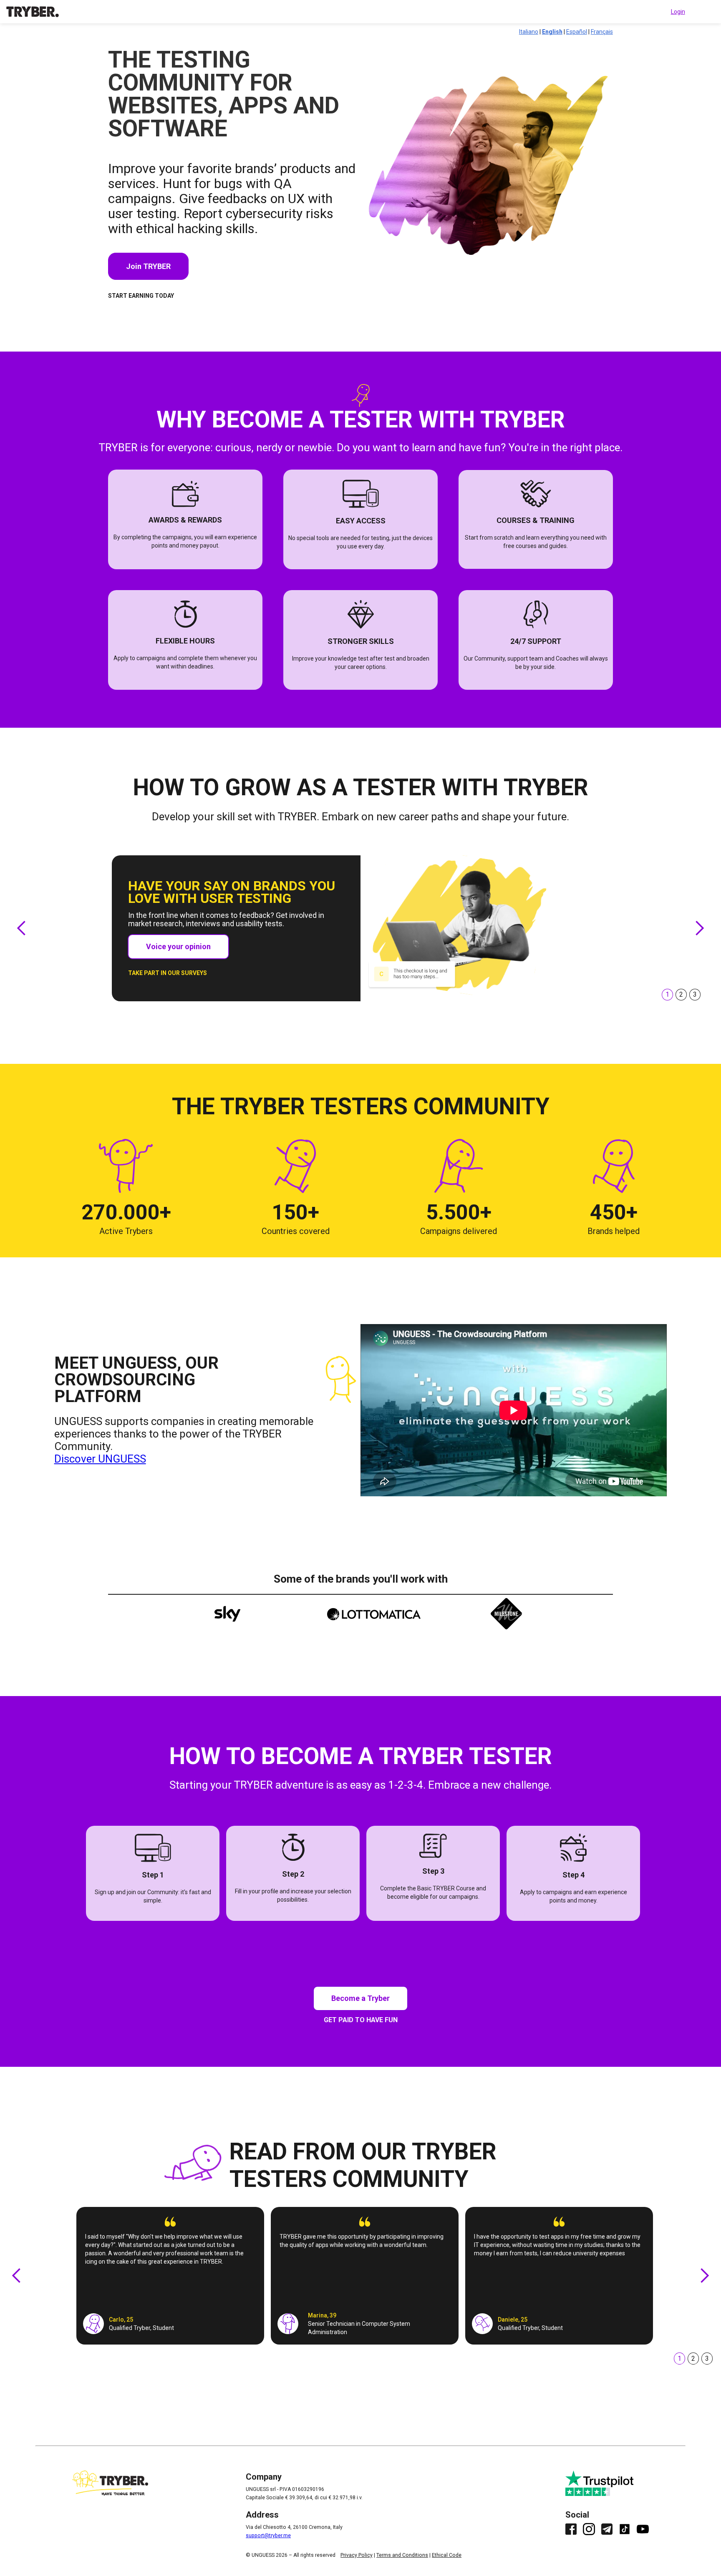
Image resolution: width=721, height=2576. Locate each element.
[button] (22, 928)
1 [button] (667, 994)
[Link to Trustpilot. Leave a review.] (607, 2483)
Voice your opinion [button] (178, 946)
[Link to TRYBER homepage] (33, 12)
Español (577, 32)
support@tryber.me (268, 2536)
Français (602, 32)
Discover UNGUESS (100, 1459)
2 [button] (681, 994)
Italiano (529, 32)
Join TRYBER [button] (148, 266)
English (552, 32)
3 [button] (707, 2359)
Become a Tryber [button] (360, 1998)
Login (678, 12)
